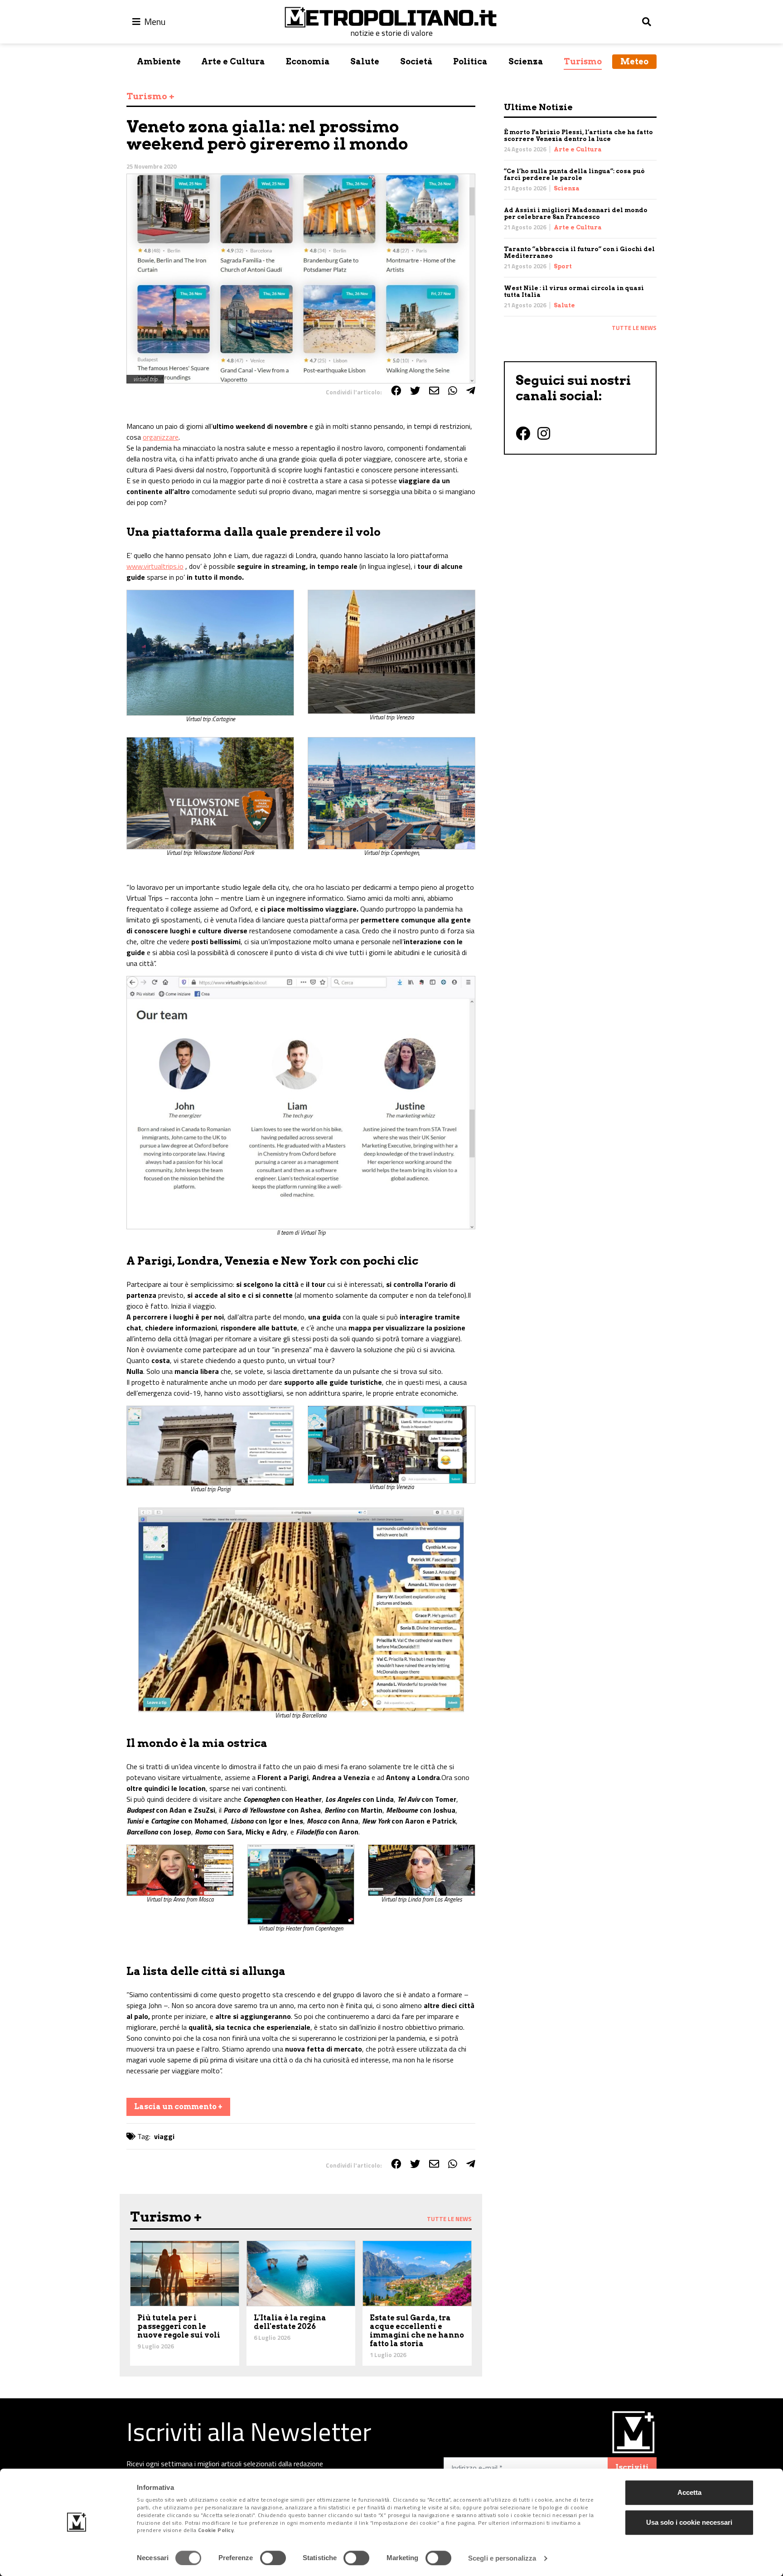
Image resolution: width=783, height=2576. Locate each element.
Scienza (526, 61)
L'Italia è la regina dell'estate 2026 (290, 2322)
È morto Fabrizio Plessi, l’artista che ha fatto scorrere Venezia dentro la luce (578, 136)
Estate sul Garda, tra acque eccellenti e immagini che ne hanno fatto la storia (417, 2331)
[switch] (273, 2558)
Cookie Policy (216, 2530)
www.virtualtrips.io (155, 566)
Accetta (689, 2492)
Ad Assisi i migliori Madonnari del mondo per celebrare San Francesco (576, 213)
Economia (308, 61)
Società (416, 61)
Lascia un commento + (178, 2107)
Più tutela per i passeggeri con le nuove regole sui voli (179, 2326)
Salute (365, 61)
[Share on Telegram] (471, 391)
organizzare (161, 437)
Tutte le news (634, 328)
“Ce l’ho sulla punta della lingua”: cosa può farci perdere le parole (574, 175)
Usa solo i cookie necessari (689, 2522)
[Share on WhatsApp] (453, 391)
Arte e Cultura (233, 61)
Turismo (583, 61)
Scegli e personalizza (502, 2558)
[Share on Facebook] (396, 391)
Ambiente (159, 61)
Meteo (634, 61)
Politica (470, 61)
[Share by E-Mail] (434, 391)
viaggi (164, 2136)
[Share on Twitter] (415, 391)
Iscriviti (632, 2467)
